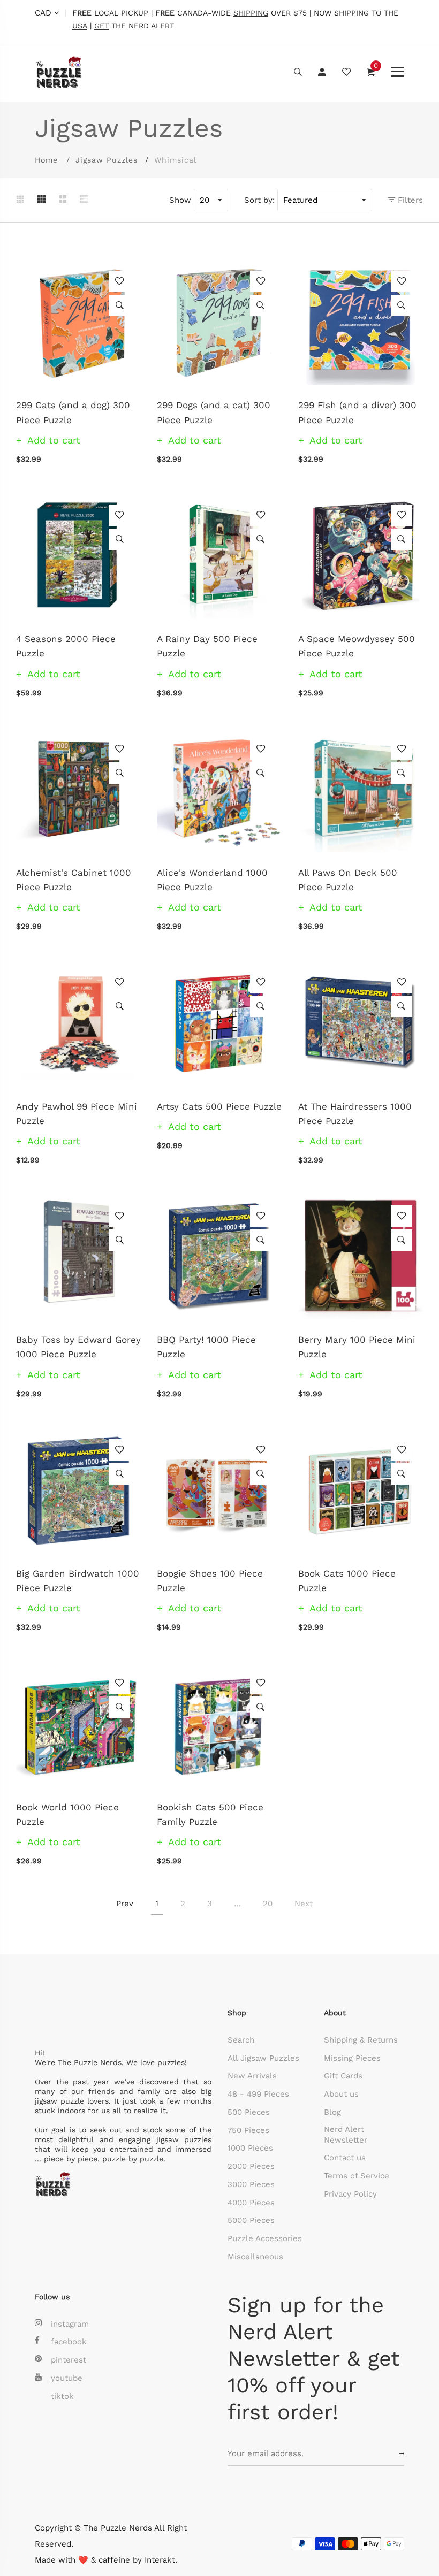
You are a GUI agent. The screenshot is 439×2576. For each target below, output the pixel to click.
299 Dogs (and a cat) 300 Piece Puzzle (214, 412)
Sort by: (259, 200)
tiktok (62, 2396)
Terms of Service (357, 2176)
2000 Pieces (251, 2166)
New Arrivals (252, 2076)
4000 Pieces (251, 2203)
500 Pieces (249, 2112)
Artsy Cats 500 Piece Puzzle (219, 1106)
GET (101, 26)
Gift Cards (343, 2076)
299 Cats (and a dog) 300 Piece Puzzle (73, 412)
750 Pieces (248, 2130)
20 (268, 1904)
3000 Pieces (251, 2184)
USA (80, 26)
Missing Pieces (352, 2058)
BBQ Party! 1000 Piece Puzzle (206, 1347)
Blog (332, 2112)
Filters (409, 200)
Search (241, 2040)
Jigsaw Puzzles (107, 160)
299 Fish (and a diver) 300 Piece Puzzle (357, 412)
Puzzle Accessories (265, 2238)
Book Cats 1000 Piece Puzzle (347, 1581)
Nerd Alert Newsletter (346, 2135)
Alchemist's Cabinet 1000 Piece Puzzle (74, 880)
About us (341, 2094)
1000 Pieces (250, 2148)
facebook (69, 2342)
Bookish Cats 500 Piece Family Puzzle (210, 1814)
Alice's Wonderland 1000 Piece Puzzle (212, 880)
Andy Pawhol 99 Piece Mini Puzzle (77, 1114)
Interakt (160, 2560)
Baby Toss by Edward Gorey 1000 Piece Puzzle (78, 1347)
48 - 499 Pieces (258, 2094)
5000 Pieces (251, 2220)
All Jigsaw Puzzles (263, 2058)
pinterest (69, 2360)
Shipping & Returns (361, 2040)
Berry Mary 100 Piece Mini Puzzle (357, 1347)
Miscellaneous (255, 2257)
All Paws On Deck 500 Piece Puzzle (348, 880)
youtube (67, 2378)
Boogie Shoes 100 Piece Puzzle (210, 1581)
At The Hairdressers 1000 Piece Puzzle (355, 1114)
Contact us (345, 2158)
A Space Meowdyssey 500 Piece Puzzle (357, 646)
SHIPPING (251, 13)
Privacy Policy (350, 2194)
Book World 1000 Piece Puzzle (67, 1814)
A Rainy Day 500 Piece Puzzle (207, 646)
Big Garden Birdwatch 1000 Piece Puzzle (78, 1581)
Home (46, 160)
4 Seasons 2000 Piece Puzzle (66, 646)
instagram (70, 2324)
